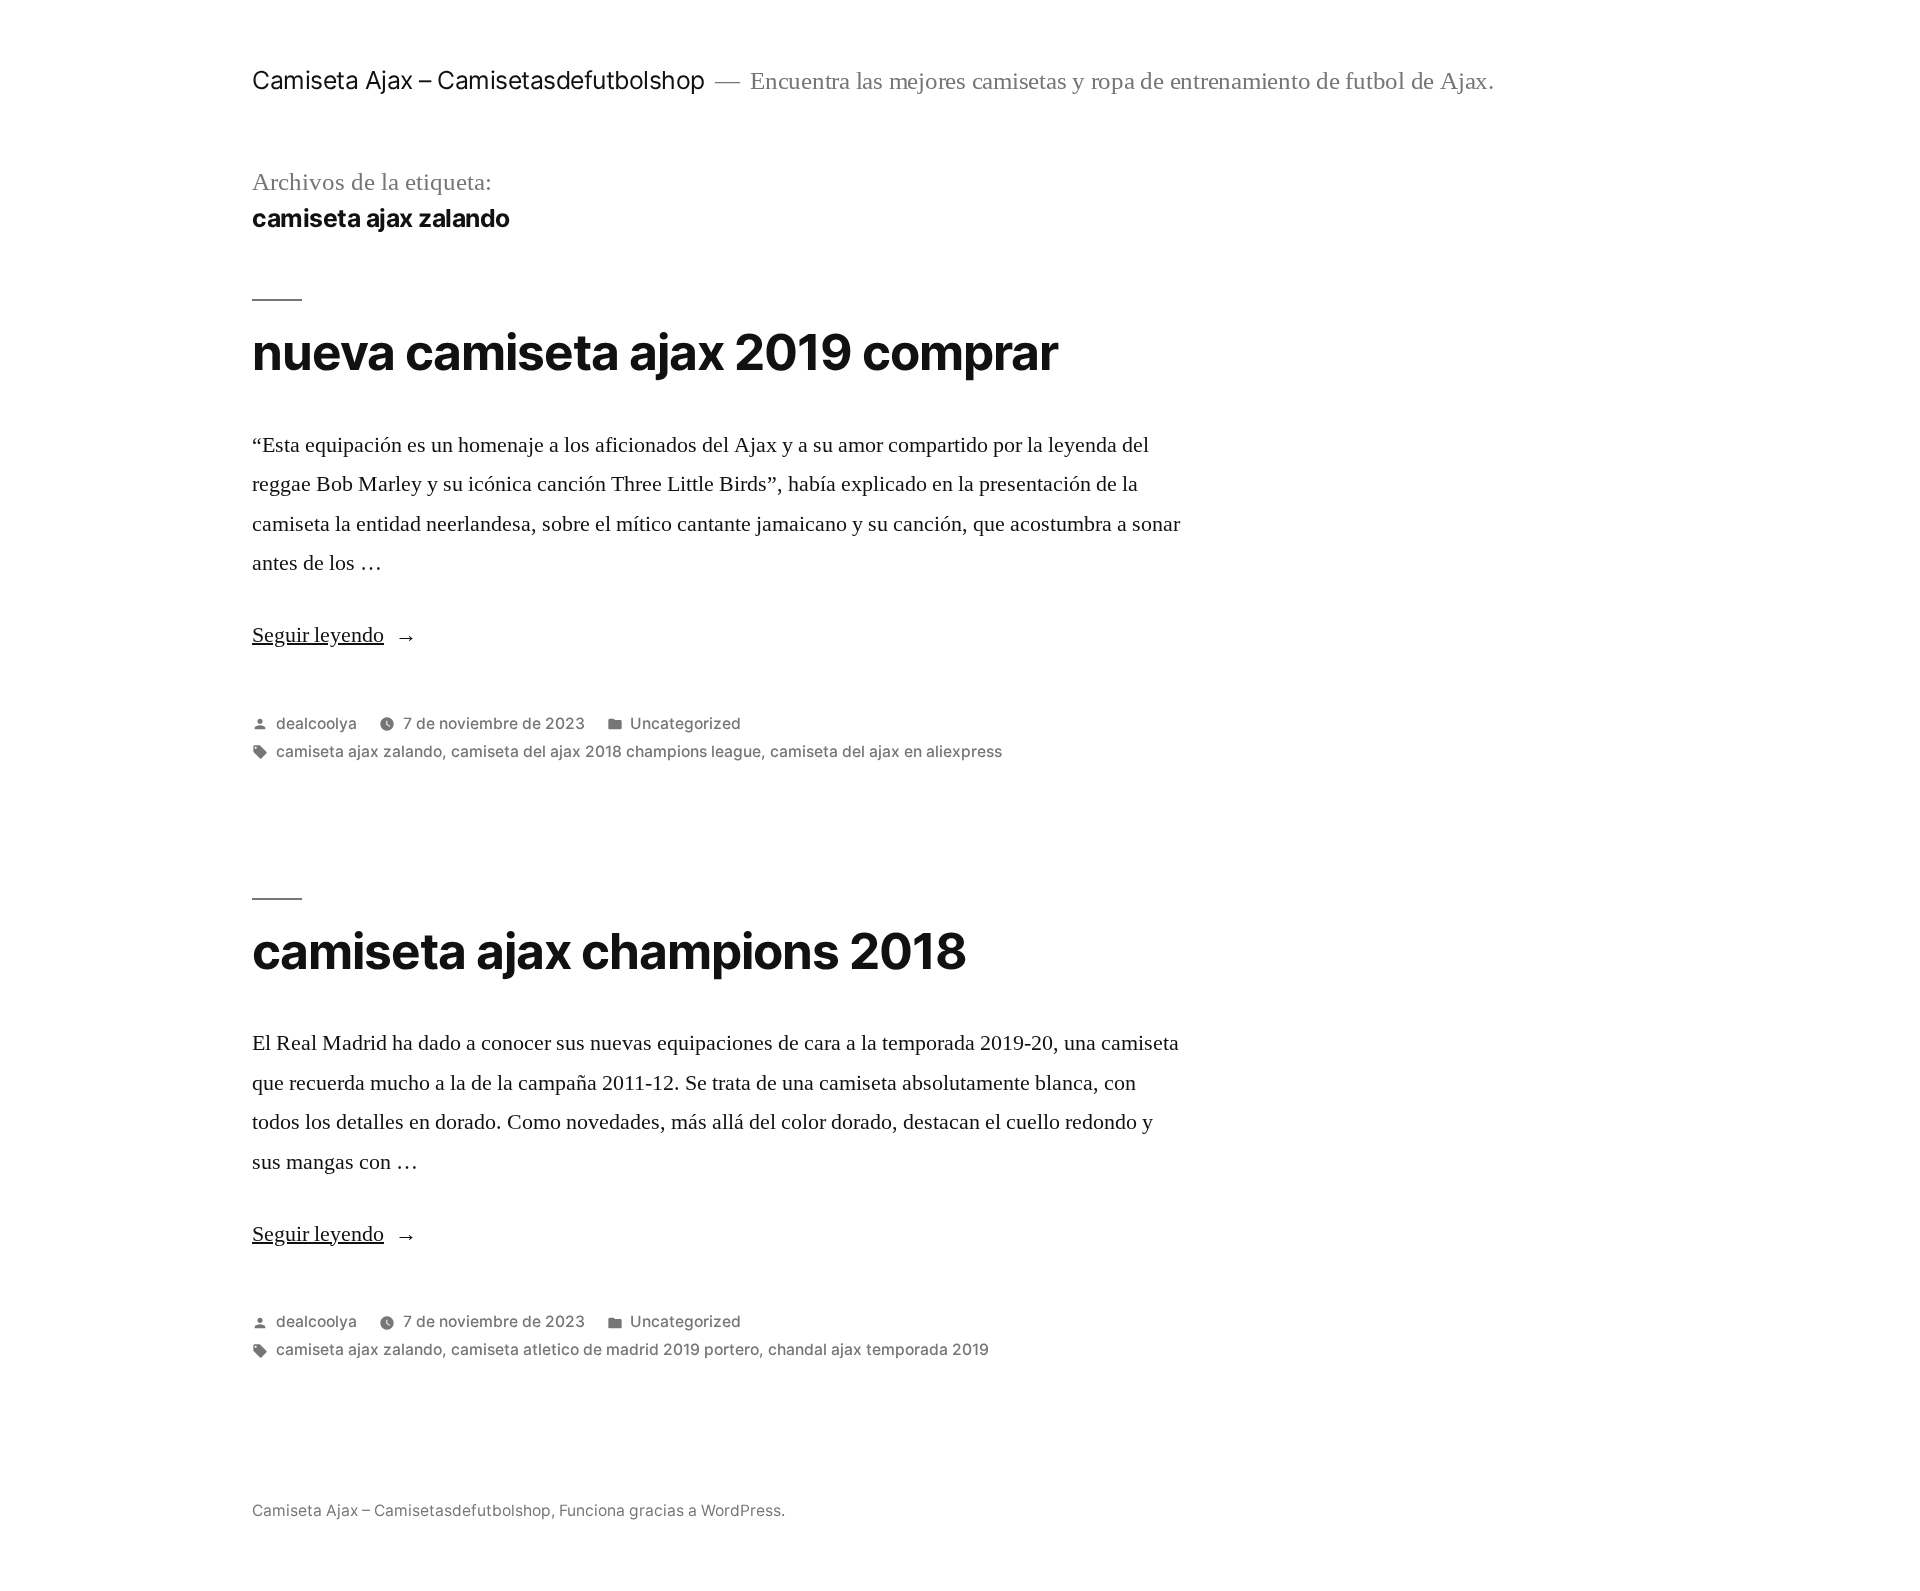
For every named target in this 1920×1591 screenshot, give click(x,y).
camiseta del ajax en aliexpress (886, 751)
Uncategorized (685, 723)
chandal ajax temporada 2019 (878, 1349)
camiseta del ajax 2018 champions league (606, 751)
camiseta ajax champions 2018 (609, 951)
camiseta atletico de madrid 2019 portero (605, 1349)
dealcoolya (316, 723)
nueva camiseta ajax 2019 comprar (655, 352)
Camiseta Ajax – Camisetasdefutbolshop (478, 80)
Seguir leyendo (334, 635)
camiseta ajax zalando (359, 751)
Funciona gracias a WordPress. (672, 1510)
